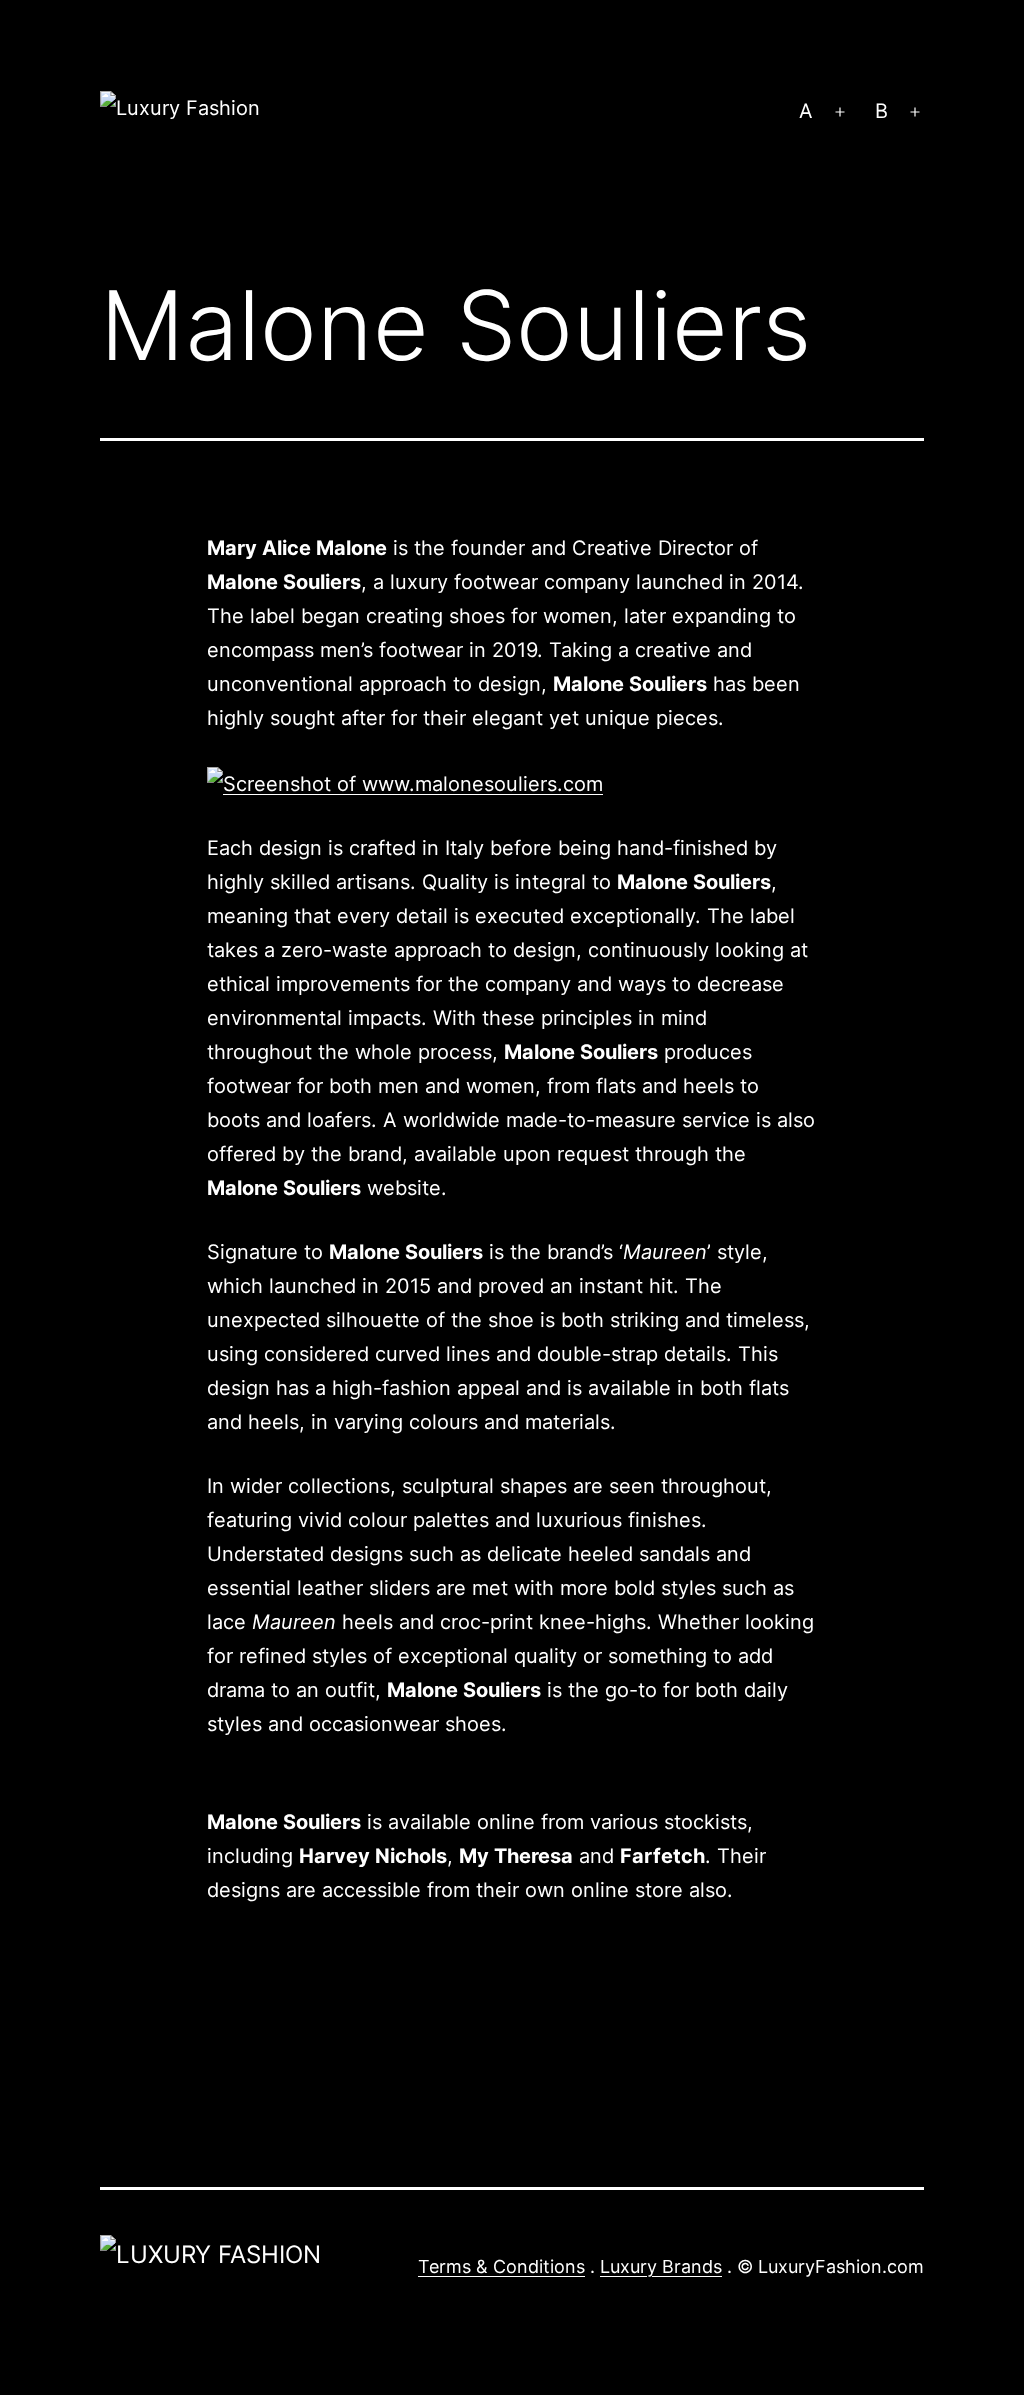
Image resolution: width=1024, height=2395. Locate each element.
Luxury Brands (661, 2266)
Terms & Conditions (501, 2266)
